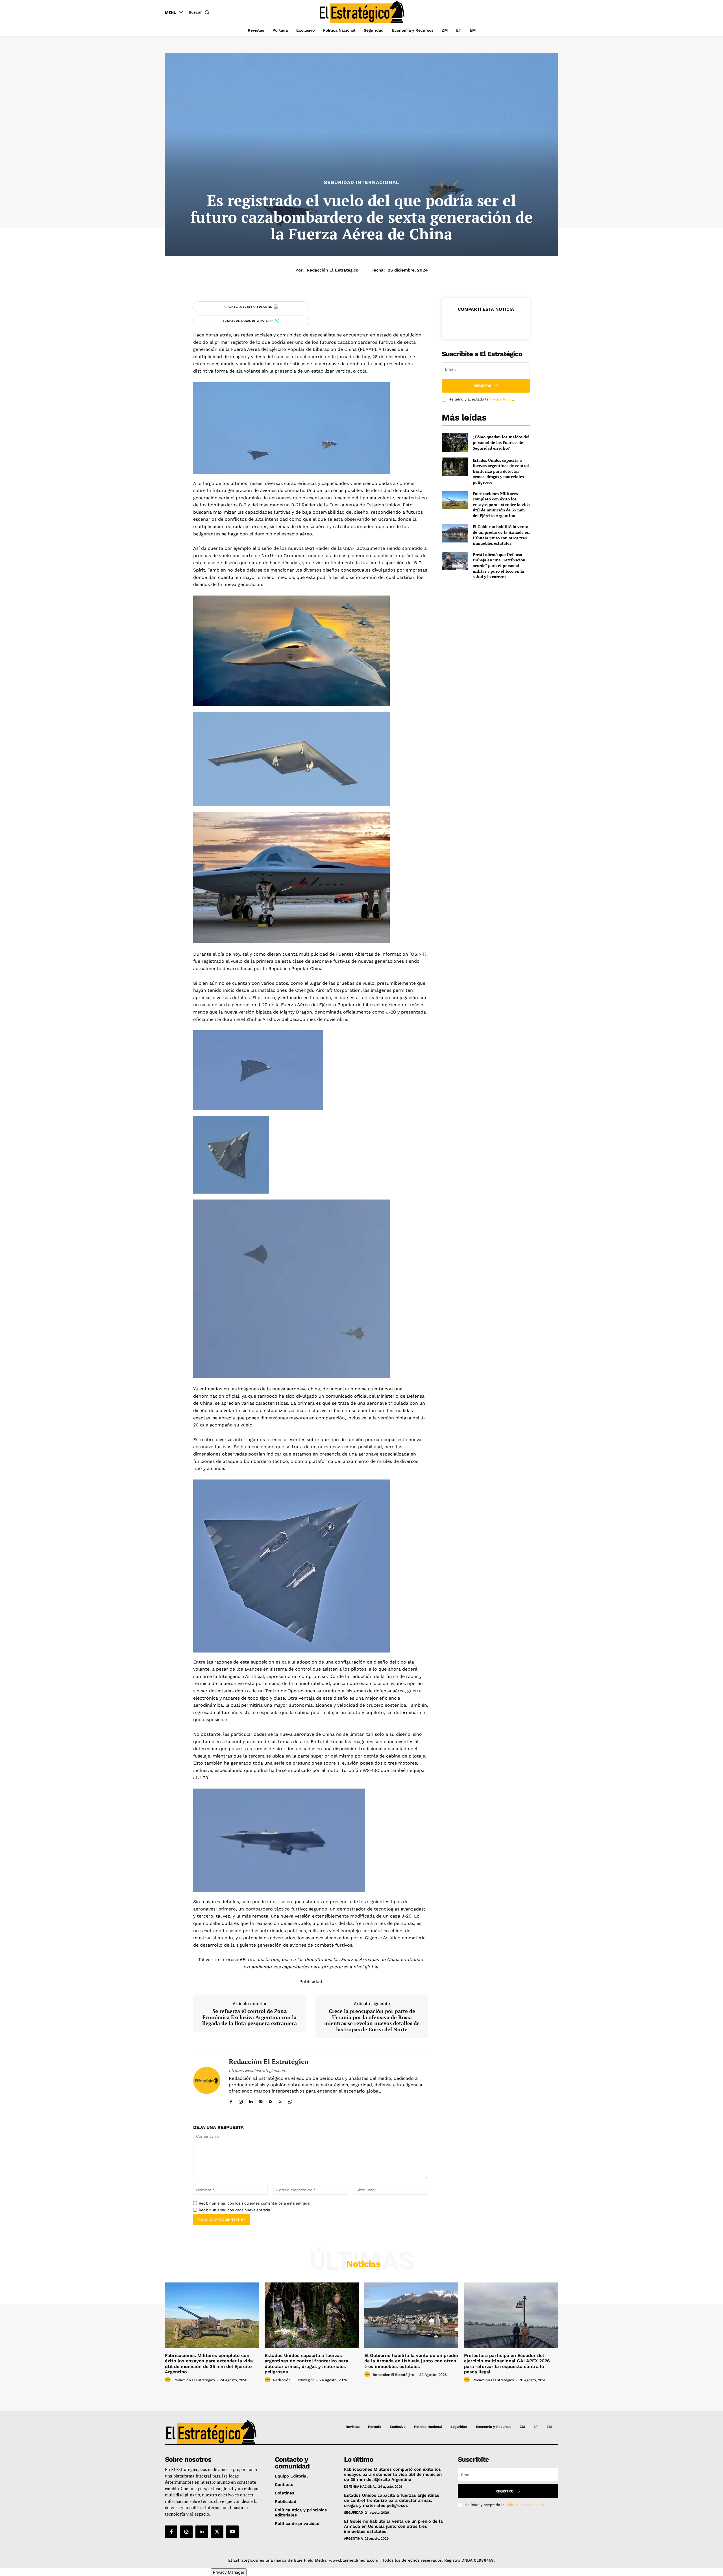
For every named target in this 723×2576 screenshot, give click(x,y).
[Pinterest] (485, 323)
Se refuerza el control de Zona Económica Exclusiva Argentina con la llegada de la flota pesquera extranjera (250, 2017)
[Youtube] (232, 2532)
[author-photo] (169, 2380)
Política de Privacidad (524, 2505)
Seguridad (354, 2512)
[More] (512, 323)
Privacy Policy (501, 399)
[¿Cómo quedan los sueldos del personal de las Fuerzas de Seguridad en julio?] (455, 442)
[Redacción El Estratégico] (207, 2081)
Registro (483, 386)
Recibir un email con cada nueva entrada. (235, 2210)
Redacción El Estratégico (333, 270)
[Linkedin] (251, 2100)
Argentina (353, 2538)
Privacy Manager (229, 2572)
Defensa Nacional (360, 2487)
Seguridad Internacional (361, 182)
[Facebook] (231, 2100)
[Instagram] (241, 2100)
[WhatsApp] (290, 2100)
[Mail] (261, 2100)
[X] (280, 2100)
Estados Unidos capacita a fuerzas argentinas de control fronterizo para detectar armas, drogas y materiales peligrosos (501, 471)
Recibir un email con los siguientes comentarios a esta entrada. (255, 2203)
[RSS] (270, 2100)
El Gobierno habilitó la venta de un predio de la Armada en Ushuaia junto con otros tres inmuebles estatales (501, 535)
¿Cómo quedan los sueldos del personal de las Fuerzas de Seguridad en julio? (501, 442)
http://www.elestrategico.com (257, 2071)
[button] (200, 12)
